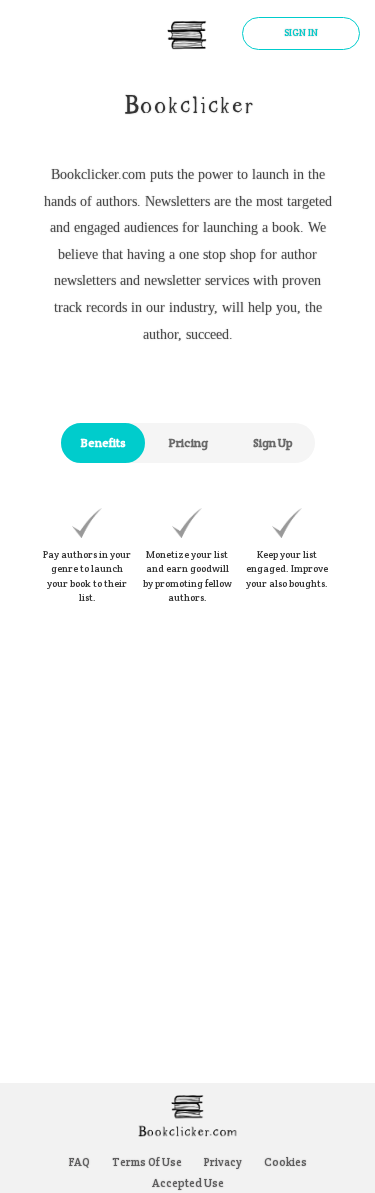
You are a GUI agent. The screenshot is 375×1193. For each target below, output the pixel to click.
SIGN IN (301, 32)
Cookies (285, 1162)
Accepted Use (188, 1183)
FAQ (79, 1162)
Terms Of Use (147, 1162)
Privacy (223, 1162)
